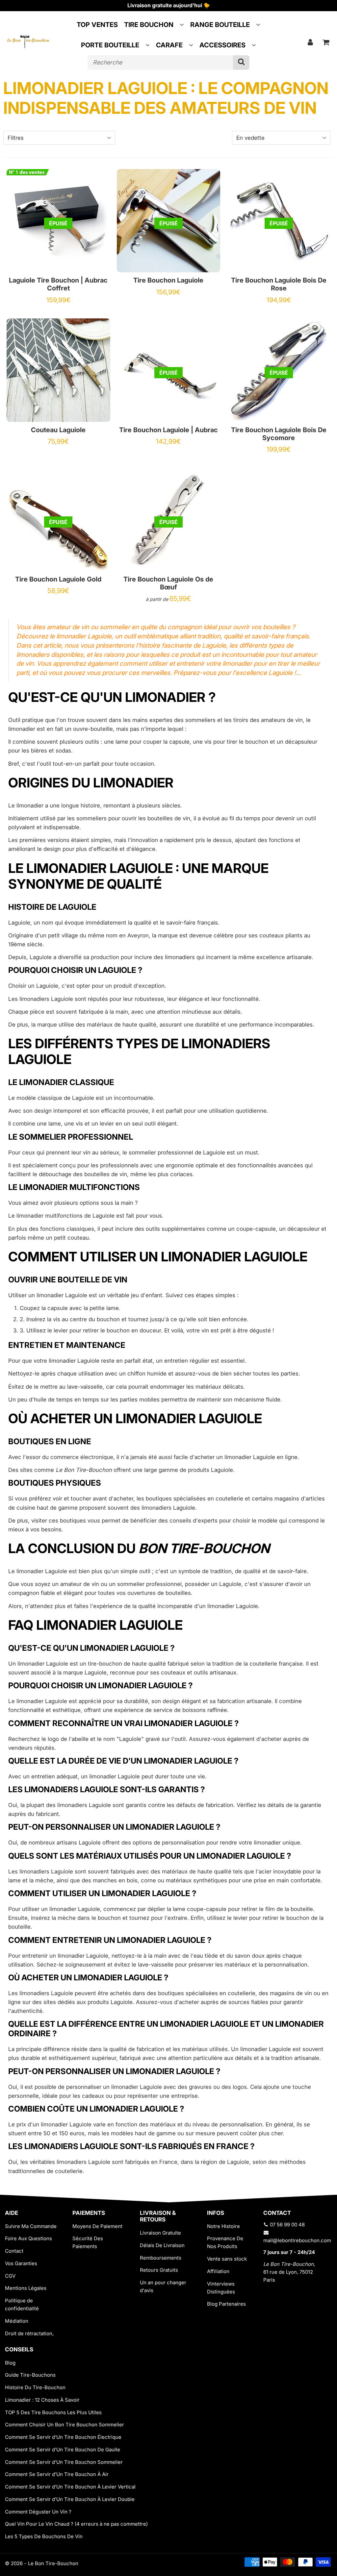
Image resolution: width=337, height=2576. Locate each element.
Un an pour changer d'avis (163, 2286)
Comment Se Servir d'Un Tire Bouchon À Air (57, 2474)
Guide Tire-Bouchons (30, 2375)
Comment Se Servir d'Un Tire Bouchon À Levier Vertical (70, 2487)
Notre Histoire (223, 2226)
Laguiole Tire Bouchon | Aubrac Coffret (58, 284)
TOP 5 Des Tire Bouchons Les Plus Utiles (53, 2412)
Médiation (17, 2321)
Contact (14, 2251)
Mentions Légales (26, 2288)
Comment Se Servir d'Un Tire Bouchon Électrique (63, 2437)
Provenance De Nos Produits (225, 2242)
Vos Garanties (21, 2263)
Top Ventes (97, 25)
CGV (10, 2276)
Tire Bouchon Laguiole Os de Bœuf (168, 583)
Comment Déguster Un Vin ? (38, 2512)
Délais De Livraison (162, 2245)
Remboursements (161, 2258)
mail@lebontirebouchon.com (297, 2240)
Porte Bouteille (110, 45)
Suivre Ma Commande (31, 2226)
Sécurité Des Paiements (88, 2242)
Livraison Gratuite (160, 2233)
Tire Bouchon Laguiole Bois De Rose (279, 284)
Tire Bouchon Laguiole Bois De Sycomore (279, 434)
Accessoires (222, 45)
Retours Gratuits (159, 2270)
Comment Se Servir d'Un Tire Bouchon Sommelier (64, 2462)
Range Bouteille (220, 25)
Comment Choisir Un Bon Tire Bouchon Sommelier (65, 2425)
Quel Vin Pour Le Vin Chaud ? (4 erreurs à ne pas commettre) (76, 2524)
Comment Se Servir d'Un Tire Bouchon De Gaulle (63, 2450)
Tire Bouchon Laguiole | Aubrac (168, 430)
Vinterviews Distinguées (221, 2288)
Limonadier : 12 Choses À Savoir (42, 2400)
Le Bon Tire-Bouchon (53, 2563)
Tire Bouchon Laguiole (168, 280)
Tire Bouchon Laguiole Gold (58, 579)
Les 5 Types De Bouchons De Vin (44, 2536)
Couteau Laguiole (58, 430)
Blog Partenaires (226, 2304)
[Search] (241, 62)
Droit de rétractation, (29, 2333)
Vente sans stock (227, 2259)
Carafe (169, 45)
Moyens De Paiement (97, 2226)
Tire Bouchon (149, 25)
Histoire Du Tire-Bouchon (35, 2387)
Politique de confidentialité (22, 2304)
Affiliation (218, 2271)
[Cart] (326, 42)
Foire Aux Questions (28, 2238)
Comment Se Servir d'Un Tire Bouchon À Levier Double (70, 2499)
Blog (10, 2363)
